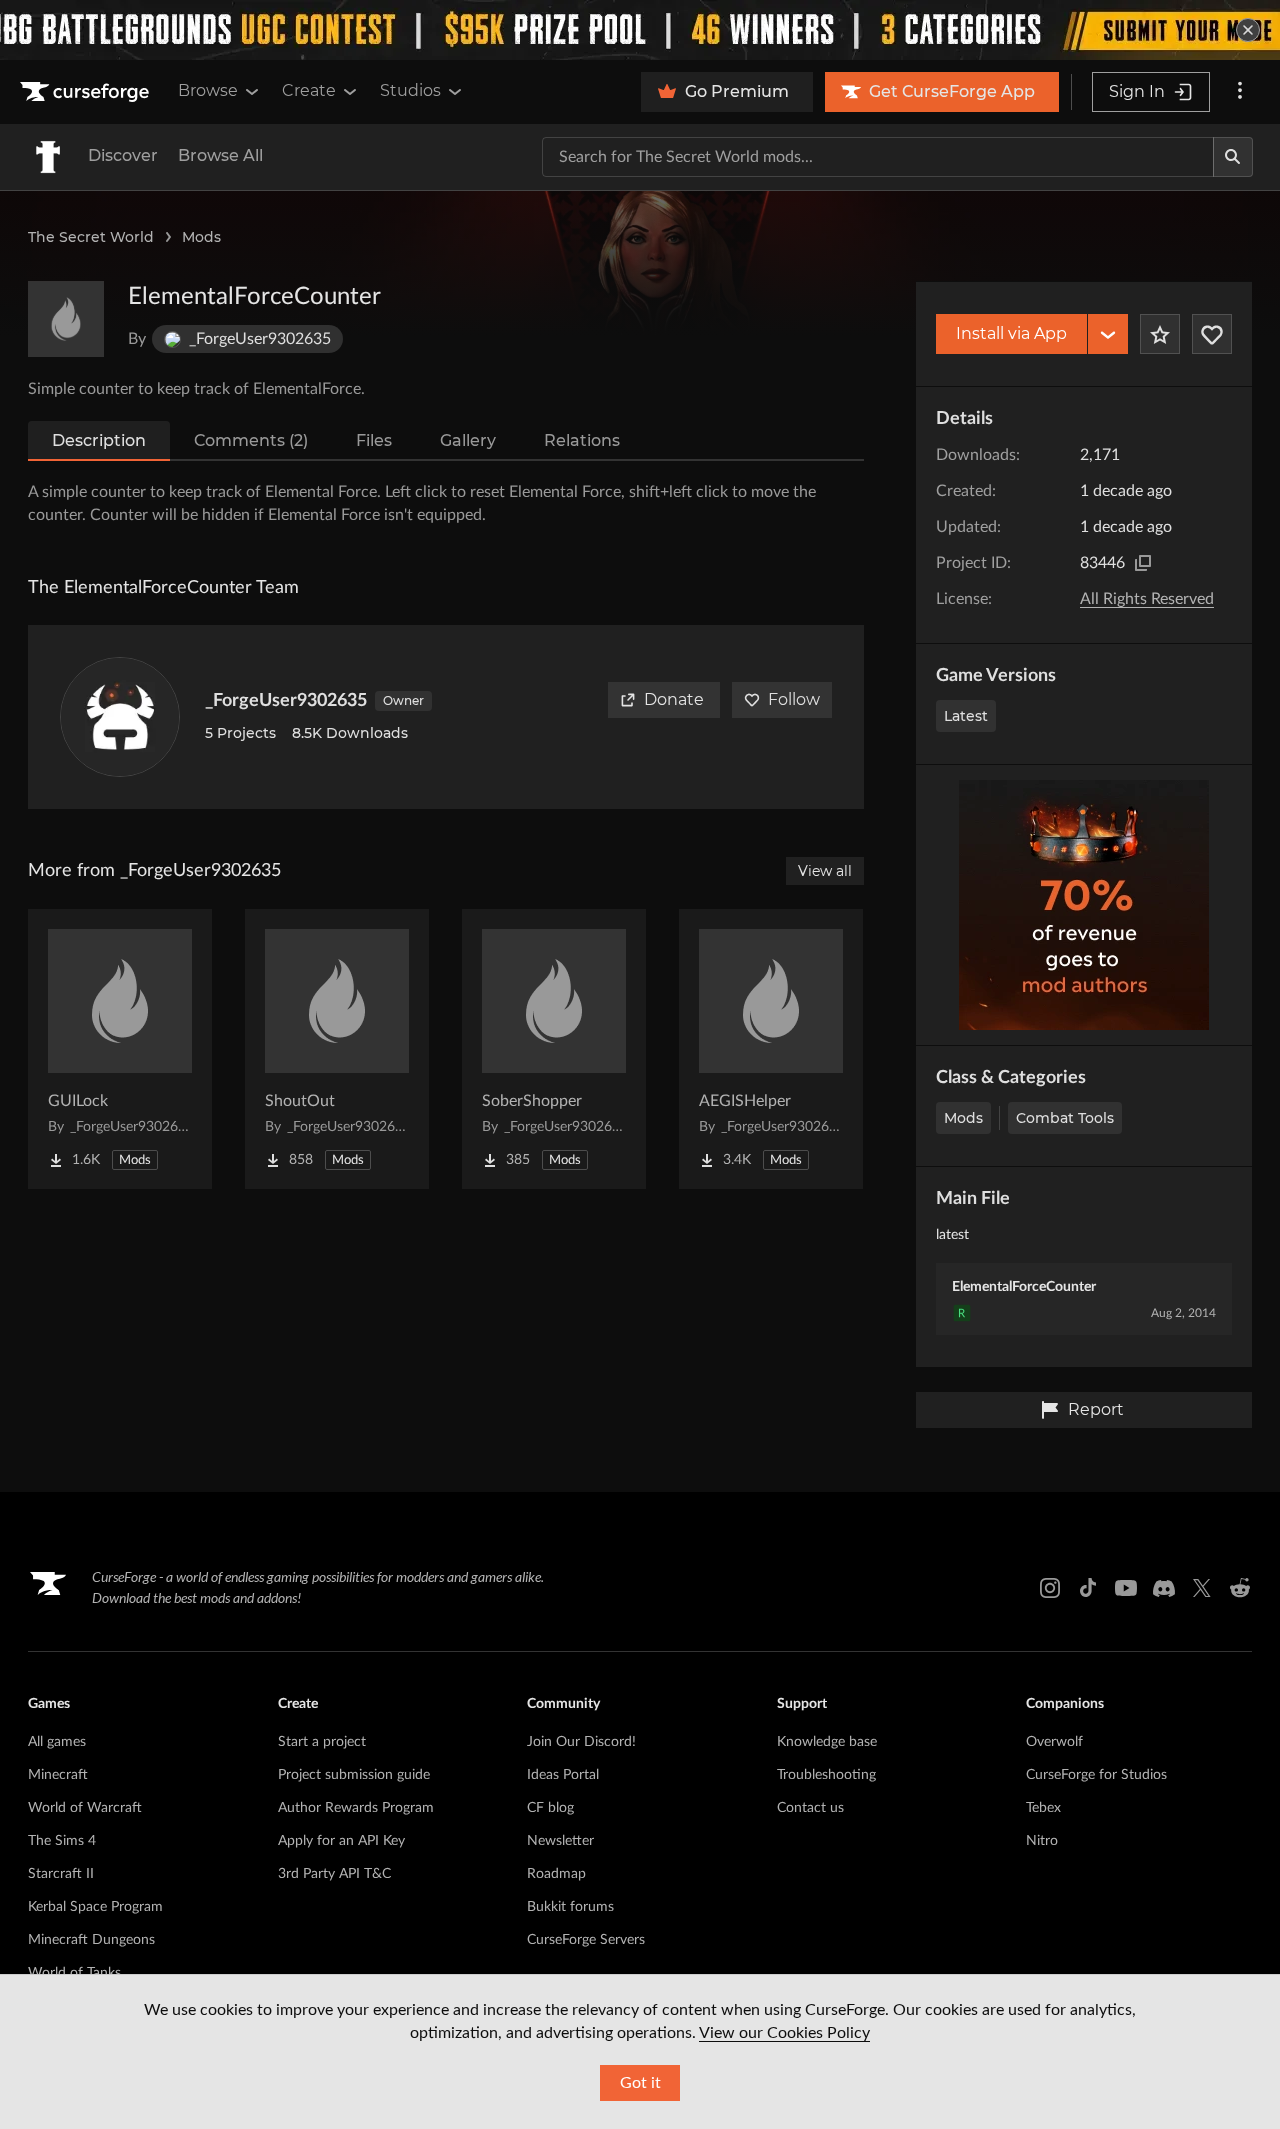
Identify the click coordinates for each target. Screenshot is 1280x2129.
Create (309, 90)
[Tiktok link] (1088, 1588)
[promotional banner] (640, 30)
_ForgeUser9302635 (286, 701)
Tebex (1043, 1808)
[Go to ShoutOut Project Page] (337, 1049)
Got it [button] (640, 2083)
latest (966, 716)
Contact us (810, 1808)
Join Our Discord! (581, 1742)
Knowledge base (827, 1742)
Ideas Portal (563, 1775)
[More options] (1240, 92)
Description (99, 440)
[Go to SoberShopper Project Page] (554, 1049)
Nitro (1042, 1841)
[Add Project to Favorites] (1160, 334)
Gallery (468, 440)
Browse (208, 90)
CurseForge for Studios (1096, 1775)
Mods (201, 237)
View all (825, 871)
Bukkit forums (570, 1907)
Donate (674, 699)
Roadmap (556, 1874)
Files (374, 440)
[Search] (1233, 157)
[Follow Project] (1212, 334)
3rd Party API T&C (334, 1874)
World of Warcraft (85, 1808)
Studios (410, 90)
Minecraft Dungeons (91, 1940)
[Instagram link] (1050, 1588)
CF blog (550, 1808)
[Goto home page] (87, 92)
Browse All (220, 155)
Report (1096, 1409)
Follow (794, 699)
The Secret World (91, 237)
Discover (123, 155)
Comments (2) (251, 440)
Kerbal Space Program (95, 1907)
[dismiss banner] (1248, 30)
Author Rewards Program (356, 1808)
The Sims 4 (62, 1841)
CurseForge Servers (586, 1940)
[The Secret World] (48, 157)
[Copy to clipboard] (1143, 563)
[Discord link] (1164, 1588)
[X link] (1202, 1588)
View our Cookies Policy (784, 2033)
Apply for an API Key (341, 1841)
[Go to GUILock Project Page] (120, 1049)
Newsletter (560, 1841)
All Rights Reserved (1147, 599)
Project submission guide (354, 1775)
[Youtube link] (1126, 1588)
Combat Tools (1065, 1118)
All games (57, 1742)
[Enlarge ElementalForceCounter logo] (66, 319)
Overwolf (1054, 1742)
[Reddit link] (1240, 1588)
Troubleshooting (826, 1775)
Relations (582, 440)
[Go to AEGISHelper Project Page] (771, 1049)
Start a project (322, 1742)
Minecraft (58, 1775)
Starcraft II (61, 1874)
